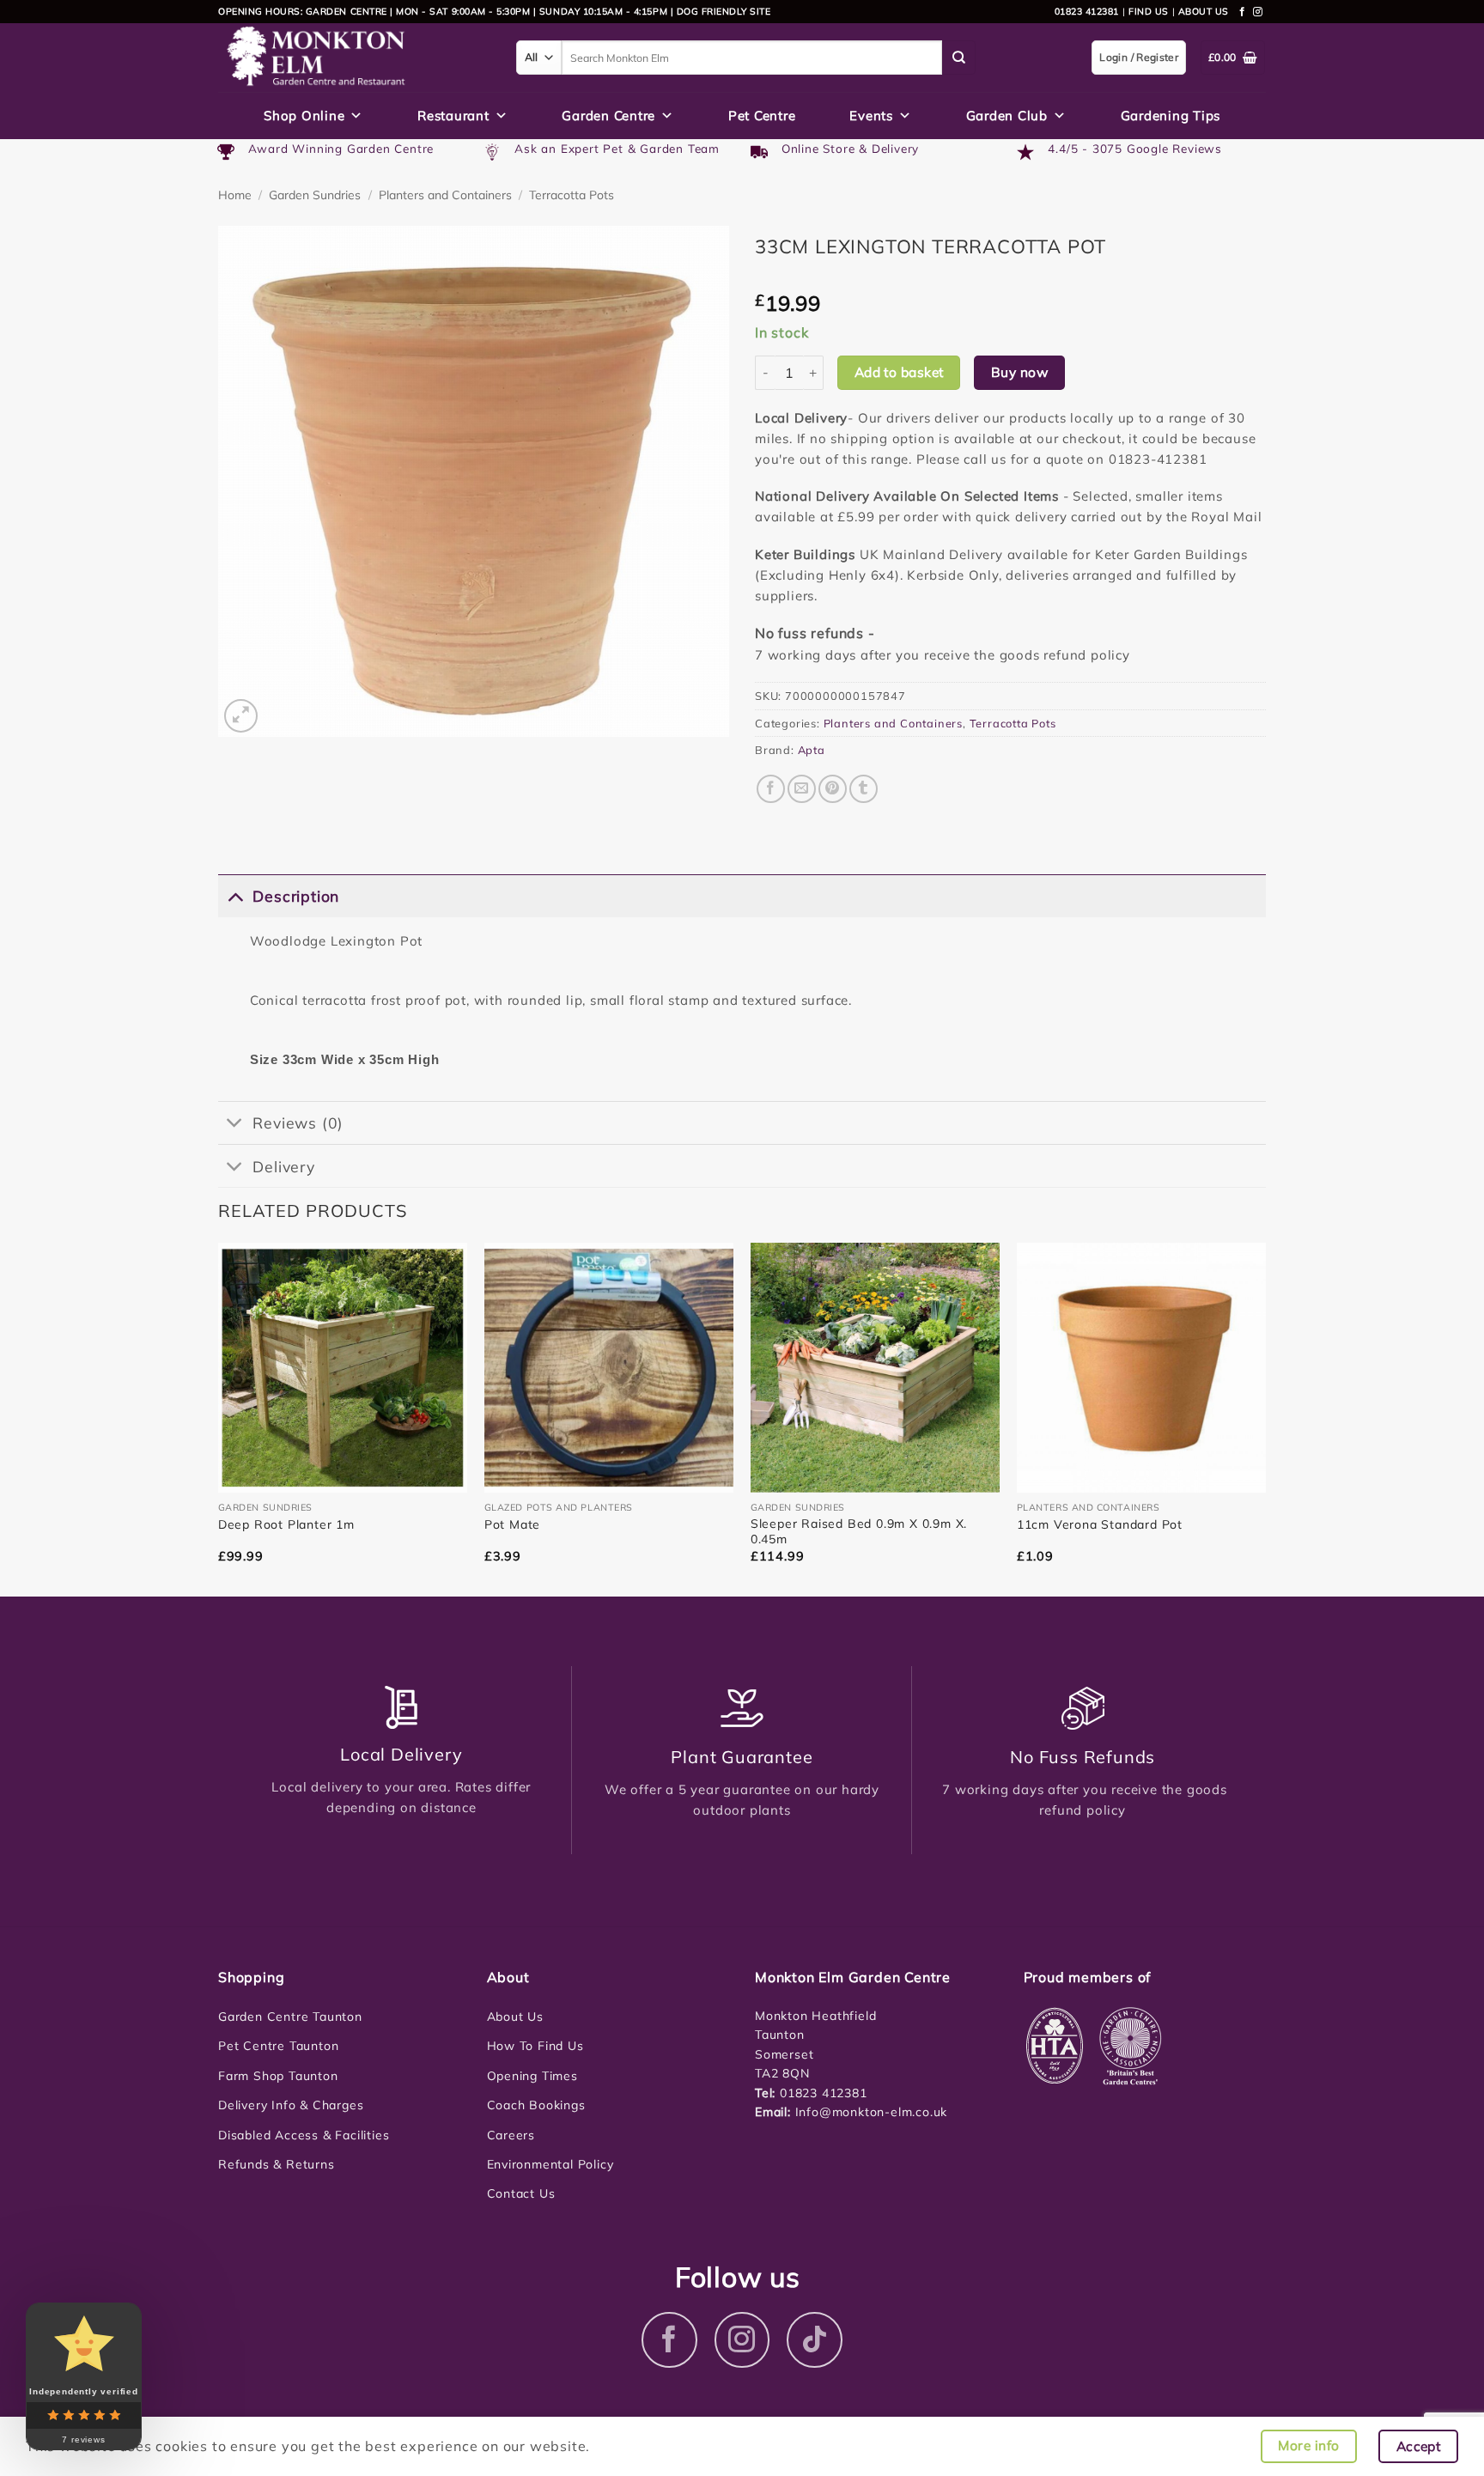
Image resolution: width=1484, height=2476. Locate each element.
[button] (241, 716)
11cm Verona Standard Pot (1100, 1524)
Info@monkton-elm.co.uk (872, 2112)
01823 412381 (1087, 11)
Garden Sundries (315, 195)
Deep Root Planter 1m (286, 1524)
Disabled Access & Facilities (304, 2135)
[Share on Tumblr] (864, 789)
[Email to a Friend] (802, 789)
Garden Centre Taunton (290, 2017)
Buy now (1019, 372)
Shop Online (304, 116)
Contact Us (521, 2193)
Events (871, 116)
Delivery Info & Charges (291, 2105)
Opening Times (532, 2076)
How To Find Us (535, 2046)
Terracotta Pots (572, 195)
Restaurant (453, 116)
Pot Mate (512, 1524)
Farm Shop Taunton (278, 2076)
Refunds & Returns (277, 2164)
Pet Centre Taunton (278, 2046)
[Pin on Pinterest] (833, 789)
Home (235, 195)
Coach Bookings (536, 2105)
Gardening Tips (1171, 116)
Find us (1149, 11)
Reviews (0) (298, 1122)
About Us (515, 2017)
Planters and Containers (445, 195)
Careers (511, 2135)
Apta (812, 750)
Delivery (283, 1166)
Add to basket (899, 372)
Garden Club (1007, 116)
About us (1204, 11)
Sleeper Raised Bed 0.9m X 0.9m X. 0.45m (859, 1531)
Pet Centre (762, 116)
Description (296, 896)
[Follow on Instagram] (1258, 12)
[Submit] (959, 58)
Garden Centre (608, 116)
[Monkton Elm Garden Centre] (354, 58)
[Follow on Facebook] (1243, 12)
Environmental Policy (550, 2164)
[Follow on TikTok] (815, 2340)
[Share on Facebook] (771, 789)
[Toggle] (235, 895)
